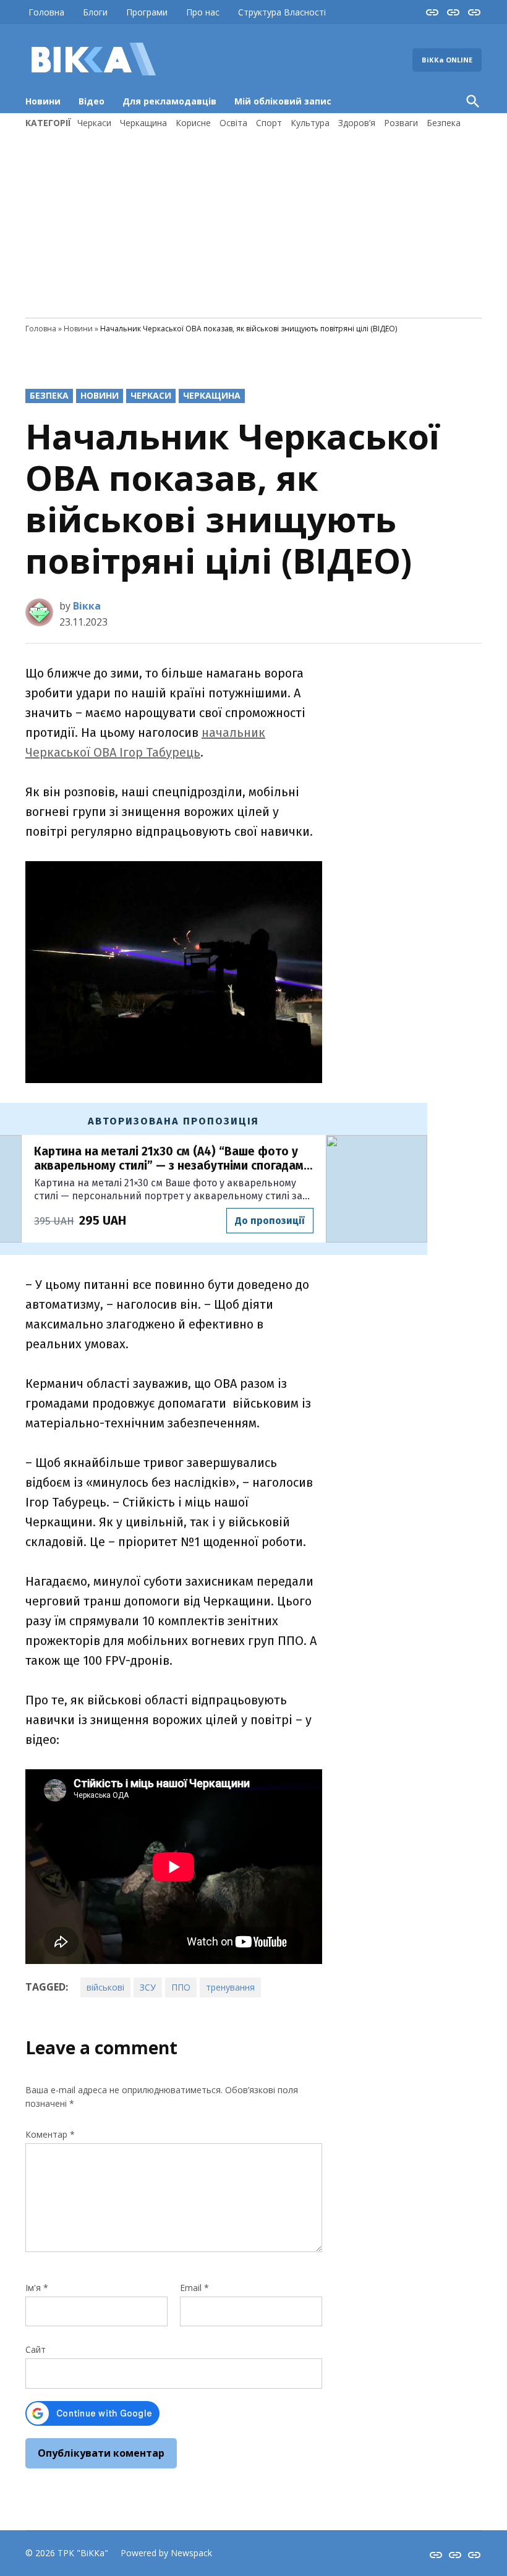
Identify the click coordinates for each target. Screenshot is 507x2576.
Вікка (87, 606)
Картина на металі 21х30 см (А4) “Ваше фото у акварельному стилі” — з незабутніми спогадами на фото (172, 1159)
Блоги (95, 12)
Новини (43, 101)
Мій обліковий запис (283, 101)
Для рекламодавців (169, 101)
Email (194, 2288)
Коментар (50, 2134)
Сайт (36, 2349)
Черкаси (94, 123)
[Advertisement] (253, 222)
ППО (181, 1987)
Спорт (269, 123)
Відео (92, 101)
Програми (147, 12)
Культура (310, 123)
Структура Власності (282, 12)
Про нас (203, 12)
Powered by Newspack (166, 2553)
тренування (230, 1987)
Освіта (233, 123)
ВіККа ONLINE (447, 60)
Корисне (193, 123)
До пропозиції (270, 1221)
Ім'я (37, 2288)
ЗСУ (148, 1987)
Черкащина (143, 123)
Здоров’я (357, 123)
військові (105, 1987)
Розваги (401, 123)
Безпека (444, 123)
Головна (46, 12)
